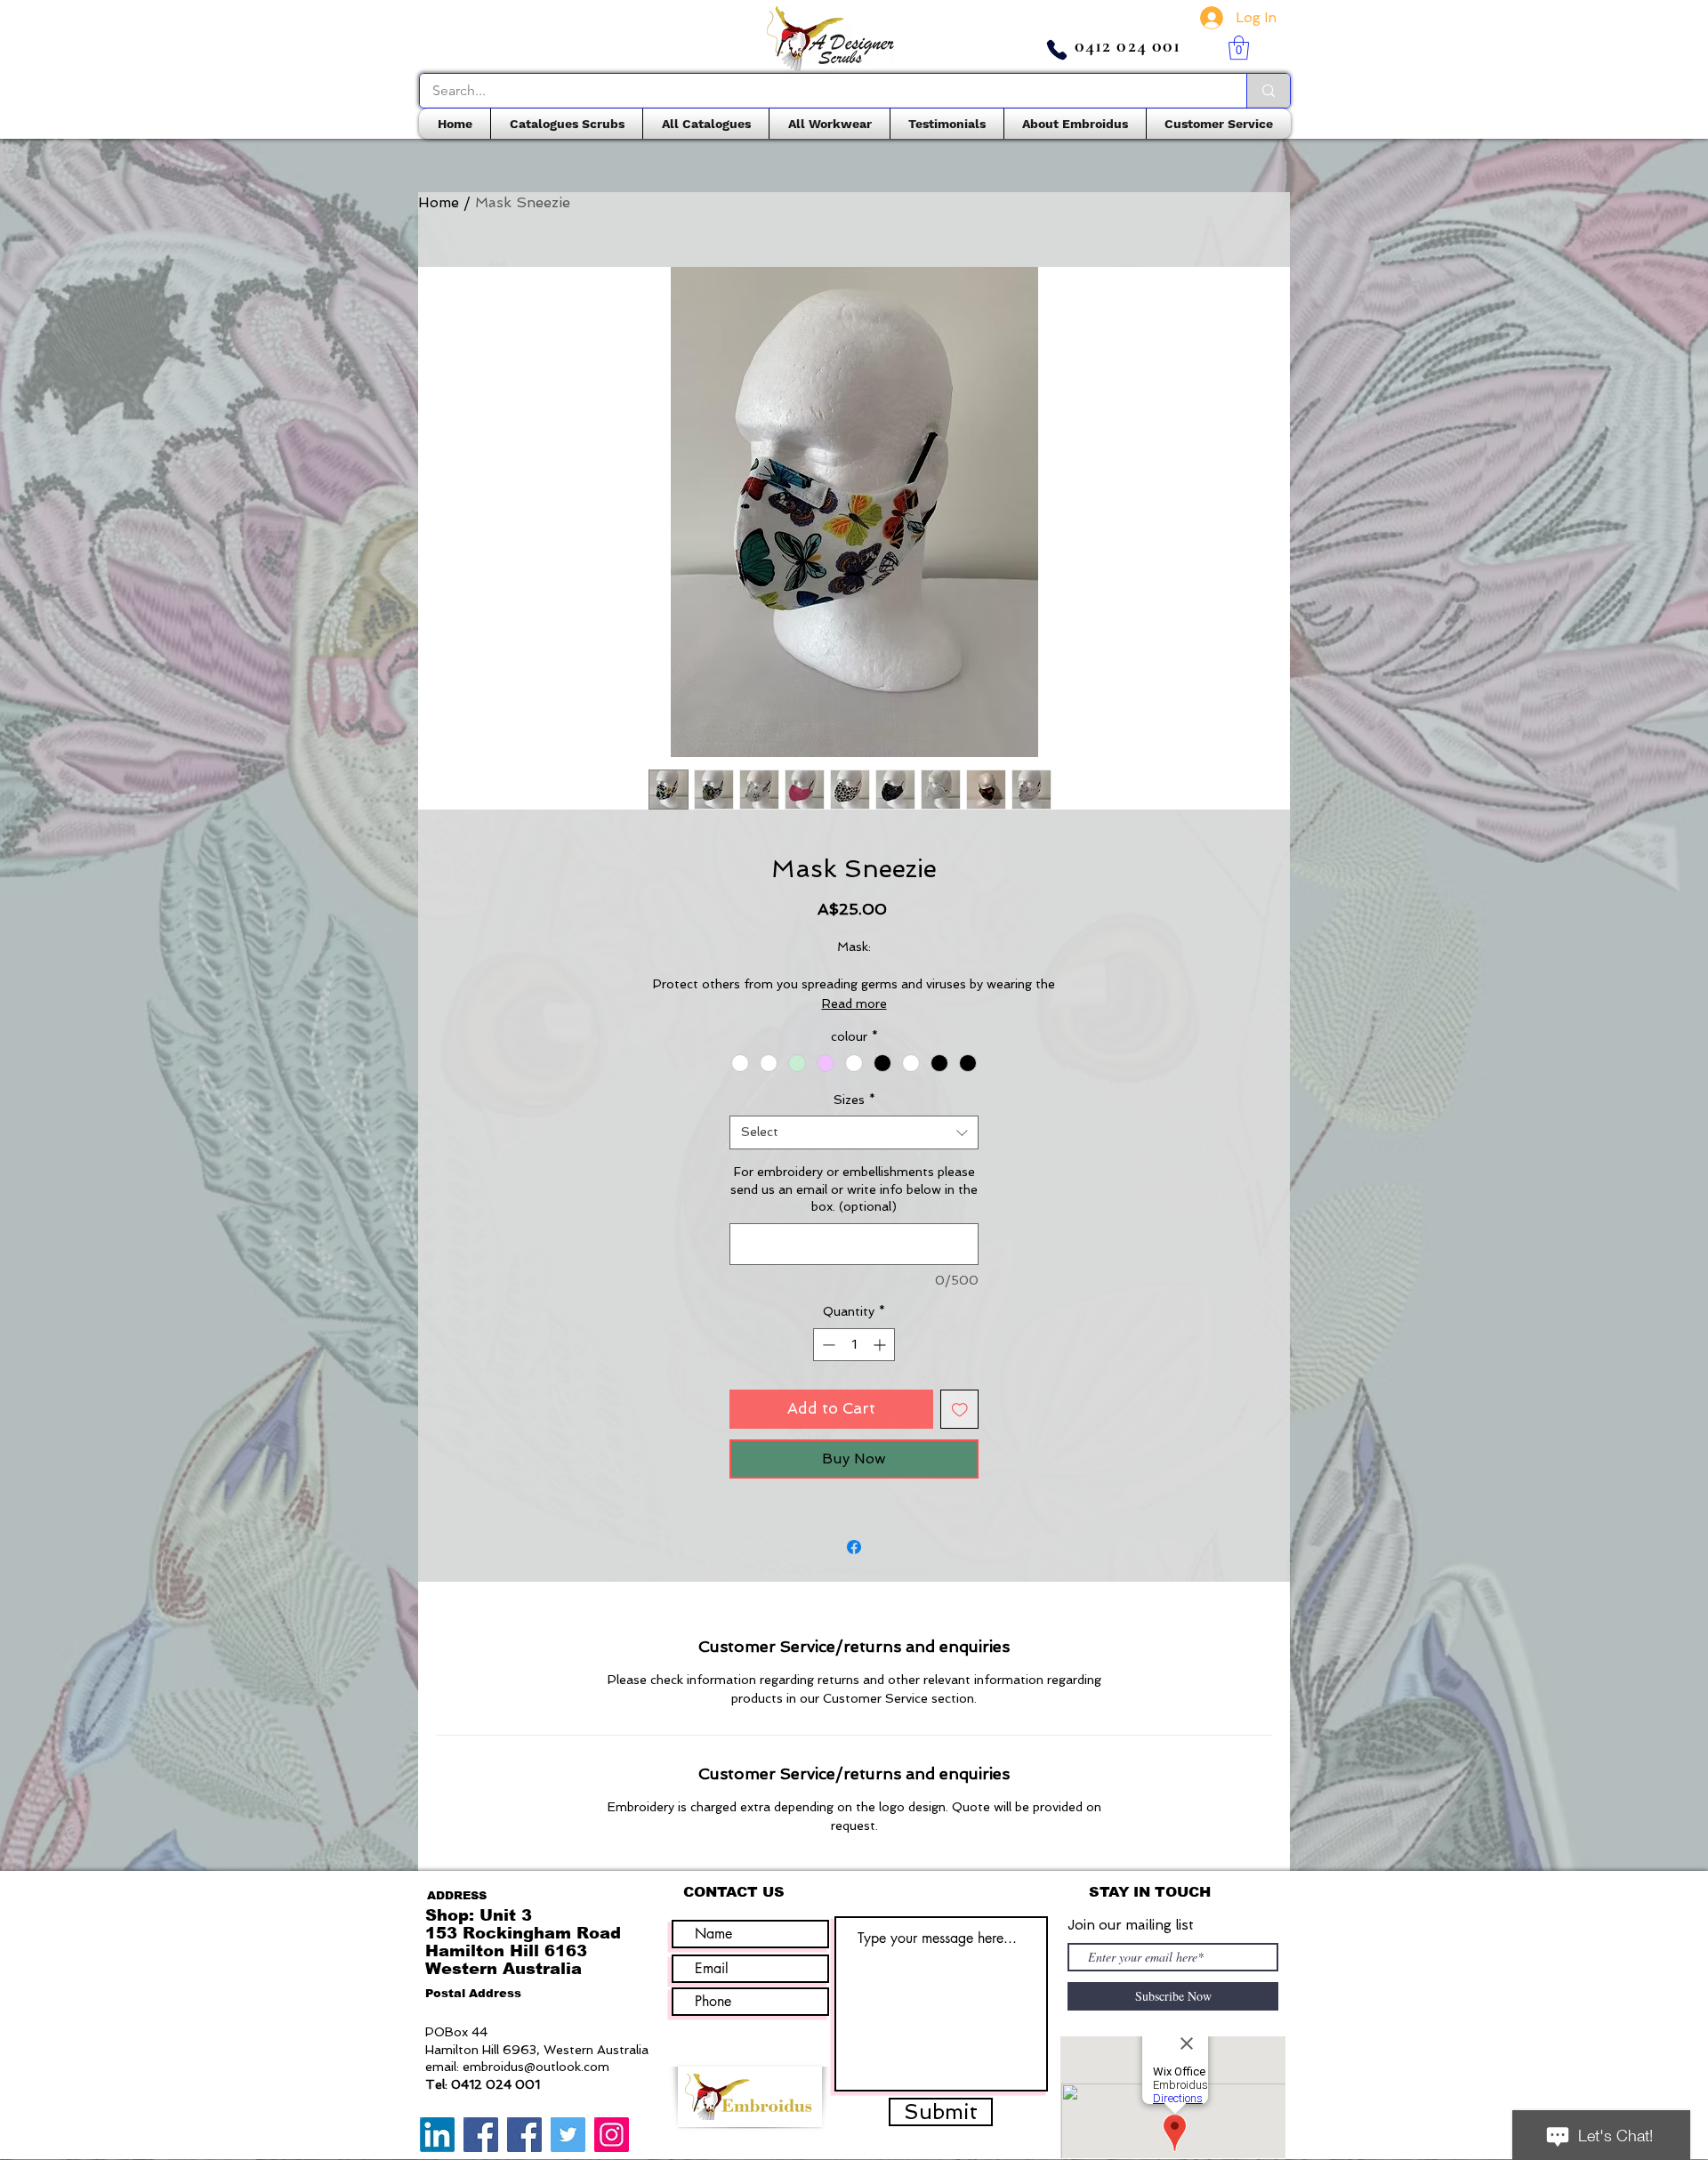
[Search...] (1268, 91)
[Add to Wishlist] (960, 1409)
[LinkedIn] (437, 2135)
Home (439, 202)
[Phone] (1057, 50)
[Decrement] (827, 1345)
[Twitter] (568, 2135)
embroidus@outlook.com (536, 2067)
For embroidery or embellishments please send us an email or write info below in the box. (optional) (854, 1189)
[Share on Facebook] (854, 1547)
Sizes (854, 1100)
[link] (1239, 48)
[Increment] (881, 1345)
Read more (854, 1003)
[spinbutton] (854, 1345)
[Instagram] (612, 2135)
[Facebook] (481, 2135)
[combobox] (854, 1132)
